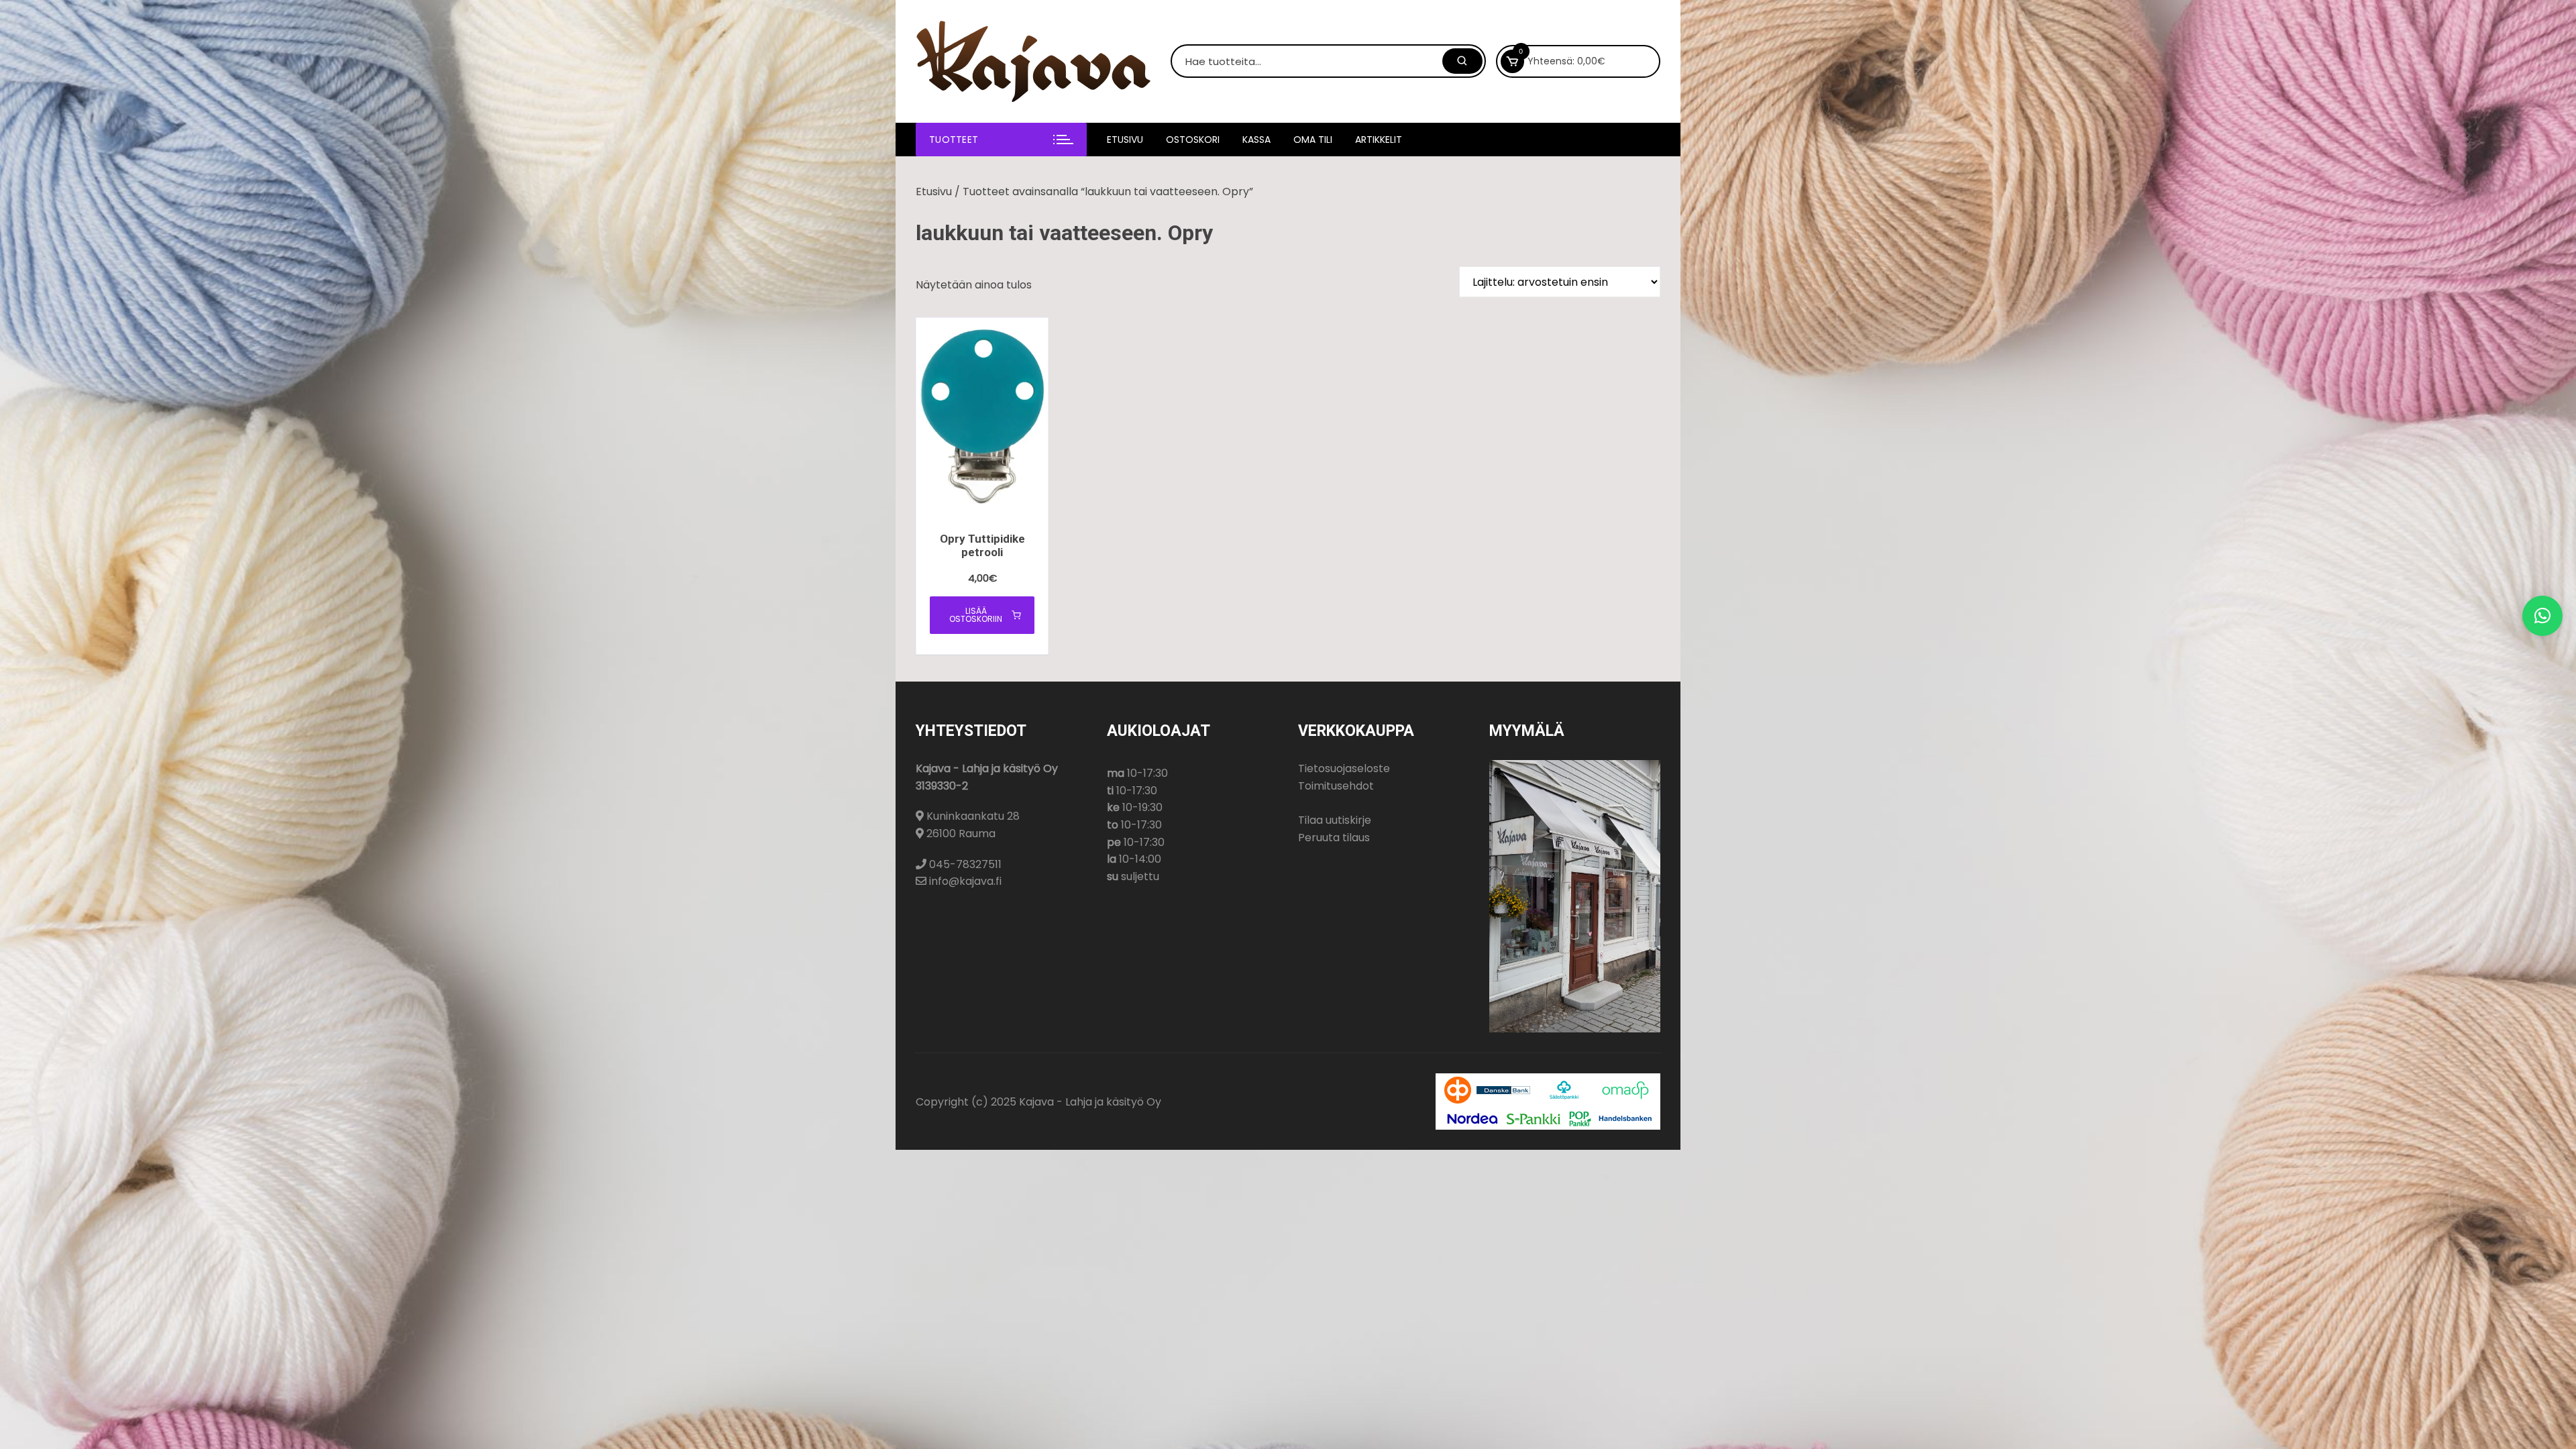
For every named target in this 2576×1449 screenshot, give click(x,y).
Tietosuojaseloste (1344, 768)
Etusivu (1125, 140)
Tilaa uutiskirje (1335, 820)
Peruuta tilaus (1334, 838)
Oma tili (1313, 140)
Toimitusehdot (1336, 786)
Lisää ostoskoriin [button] (976, 615)
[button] (2542, 616)
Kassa (1256, 140)
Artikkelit (1379, 140)
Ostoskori (1193, 140)
